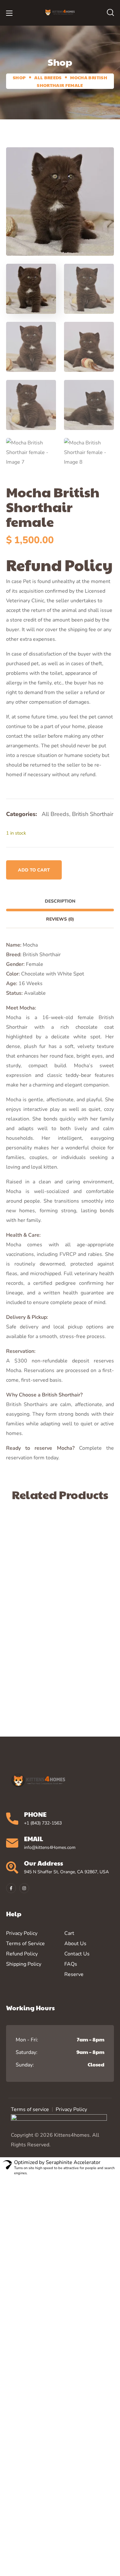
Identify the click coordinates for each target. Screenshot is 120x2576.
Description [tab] (60, 901)
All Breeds (48, 77)
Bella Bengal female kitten (50, 1534)
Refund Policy (22, 1954)
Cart (69, 1933)
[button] (110, 13)
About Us (75, 1944)
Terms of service (30, 2109)
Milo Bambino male (49, 1681)
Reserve (74, 1974)
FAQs (71, 1964)
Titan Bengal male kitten (47, 1635)
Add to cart (34, 870)
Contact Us (77, 1954)
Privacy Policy (71, 2109)
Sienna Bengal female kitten (40, 1584)
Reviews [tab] (60, 919)
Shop (19, 77)
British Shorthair (93, 814)
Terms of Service (25, 1944)
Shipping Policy (24, 1964)
